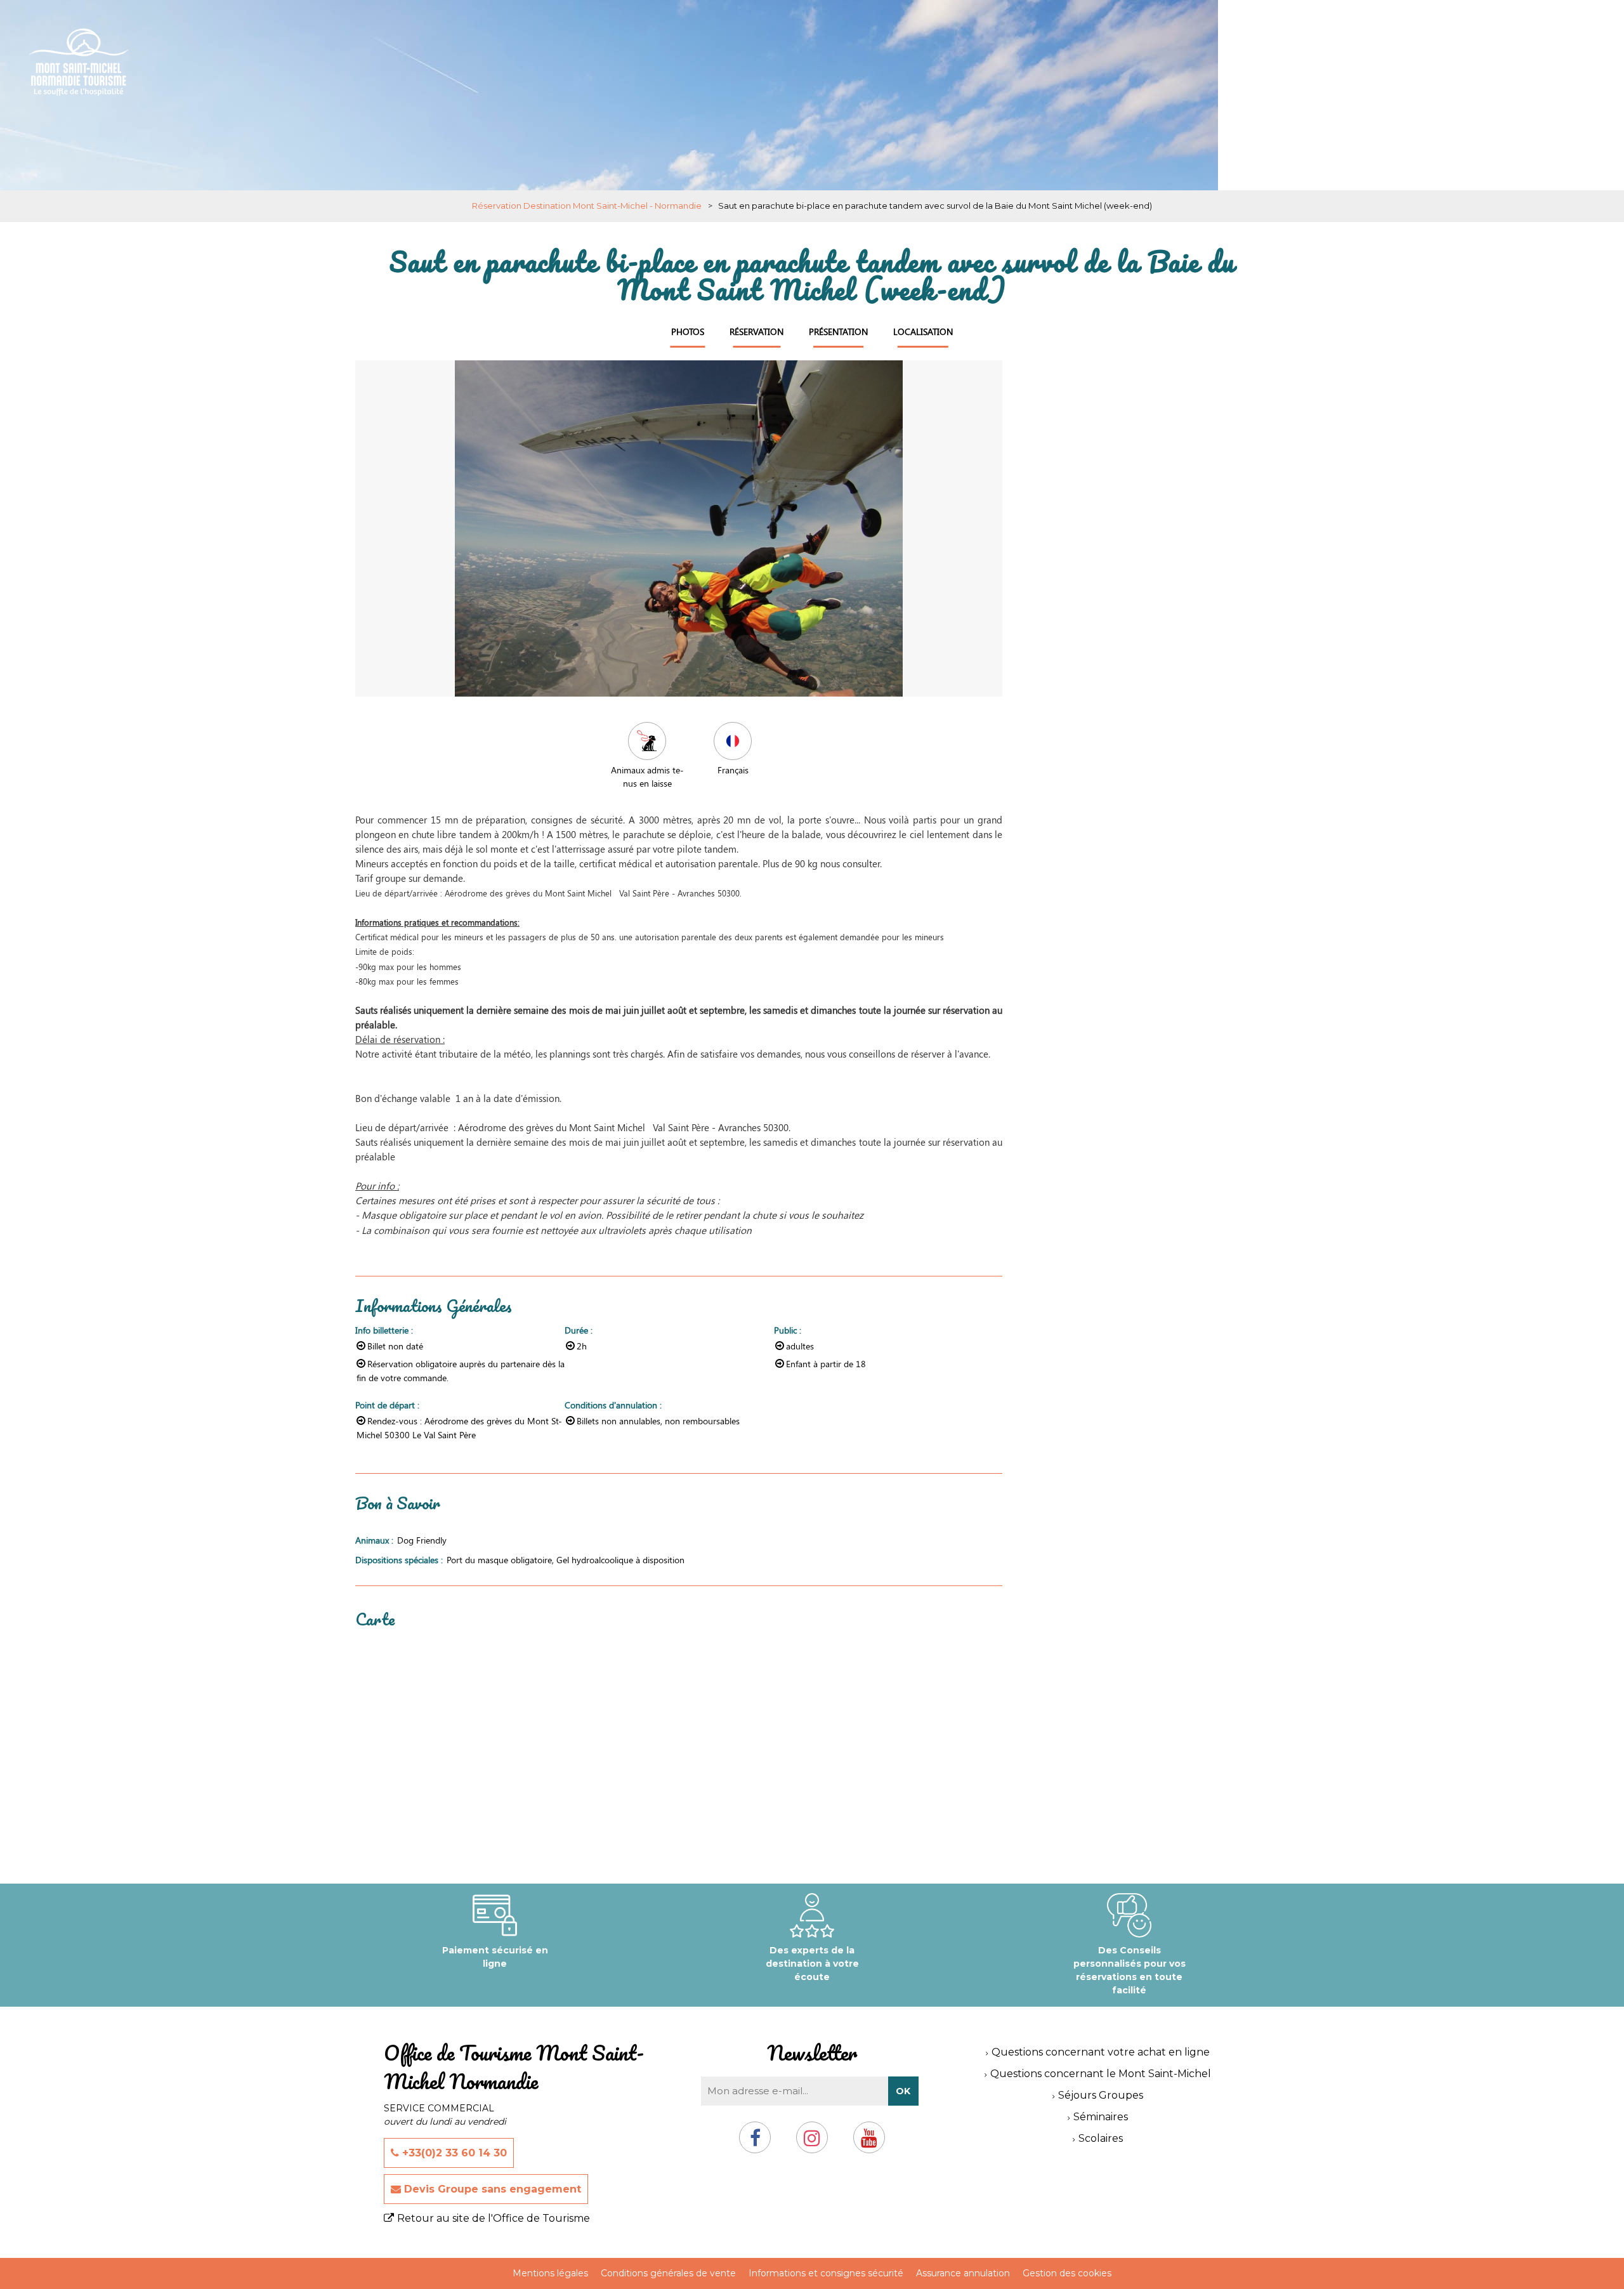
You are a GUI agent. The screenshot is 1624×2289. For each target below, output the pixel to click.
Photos (688, 331)
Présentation (838, 331)
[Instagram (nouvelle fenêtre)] (812, 2143)
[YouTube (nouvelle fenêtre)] (869, 2143)
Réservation (756, 331)
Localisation (923, 331)
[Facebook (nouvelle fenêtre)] (755, 2143)
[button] (1548, 34)
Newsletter (812, 2053)
